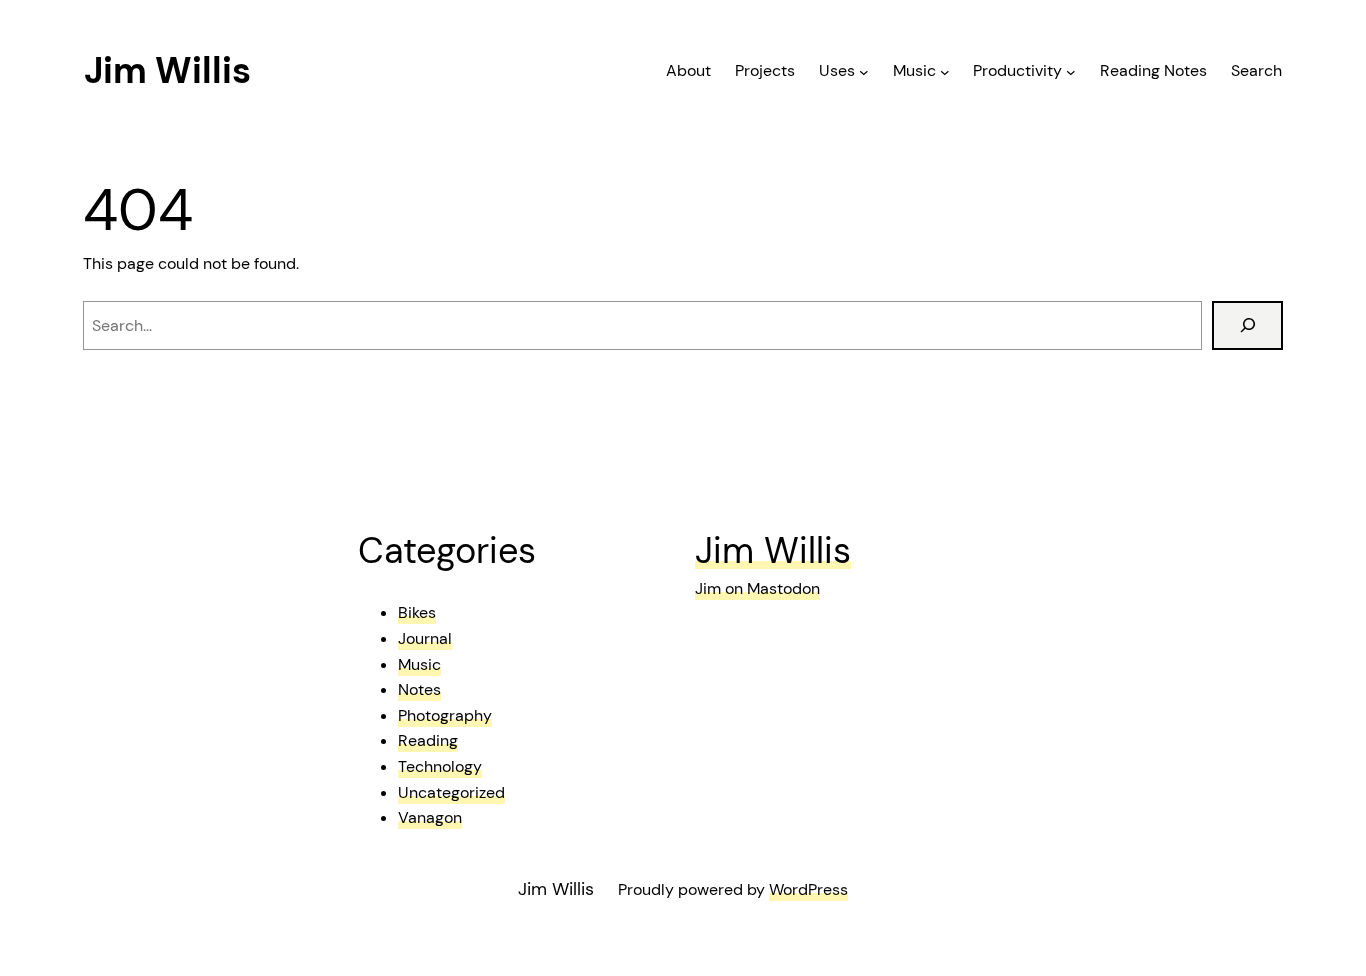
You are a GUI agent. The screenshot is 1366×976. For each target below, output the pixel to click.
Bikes (417, 612)
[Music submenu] (945, 71)
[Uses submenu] (864, 71)
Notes (419, 689)
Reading (428, 740)
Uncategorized (451, 792)
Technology (440, 766)
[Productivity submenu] (1071, 71)
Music (419, 664)
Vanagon (430, 817)
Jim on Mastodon (757, 588)
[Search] (1247, 325)
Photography (445, 715)
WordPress (808, 889)
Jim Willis (167, 70)
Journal (425, 638)
